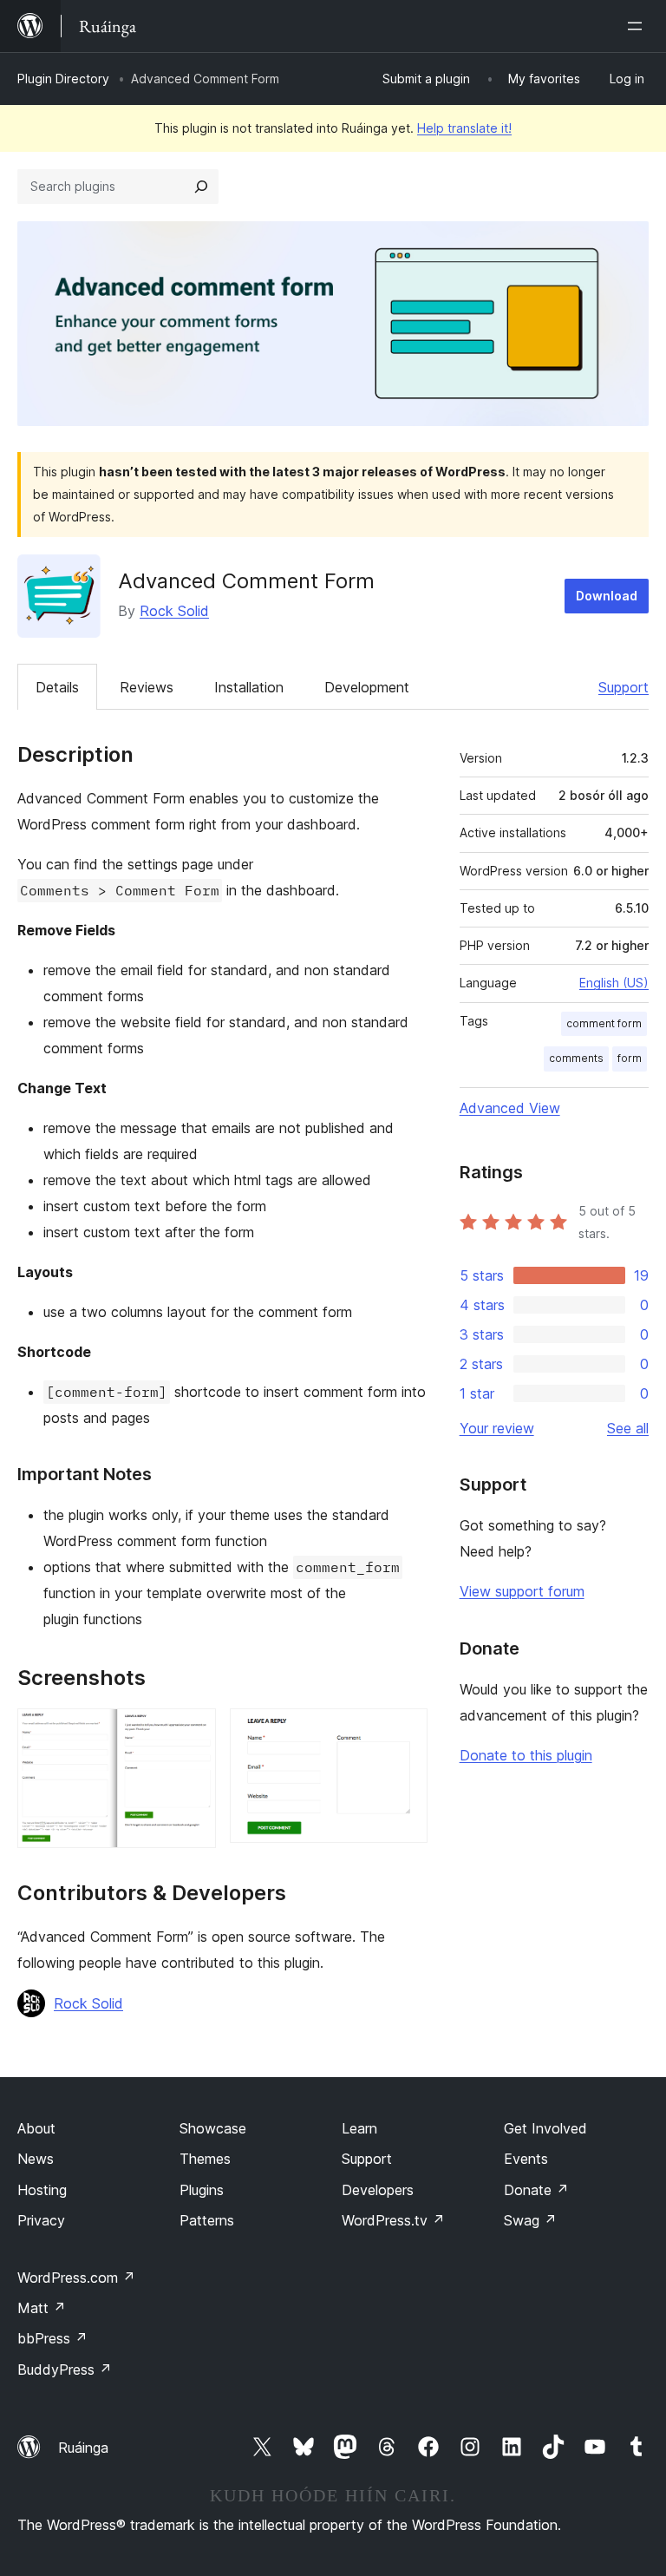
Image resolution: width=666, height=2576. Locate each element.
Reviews (147, 687)
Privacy (41, 2220)
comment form (604, 1023)
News (36, 2159)
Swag (530, 2220)
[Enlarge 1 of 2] (193, 1732)
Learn (359, 2128)
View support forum (522, 1591)
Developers (378, 2190)
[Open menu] (638, 26)
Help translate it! (464, 128)
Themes (205, 2159)
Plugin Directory (63, 79)
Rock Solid (174, 611)
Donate (536, 2190)
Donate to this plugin (526, 1755)
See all (628, 1428)
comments (576, 1058)
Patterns (207, 2220)
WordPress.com (76, 2278)
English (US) (614, 983)
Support (624, 687)
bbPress (52, 2338)
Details (57, 687)
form (630, 1058)
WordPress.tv (393, 2220)
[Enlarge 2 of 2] (404, 1732)
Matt (42, 2308)
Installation (249, 687)
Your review (497, 1428)
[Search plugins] (201, 187)
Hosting (42, 2190)
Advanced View (510, 1108)
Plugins (202, 2190)
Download (607, 596)
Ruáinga (83, 2448)
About (36, 2128)
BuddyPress (65, 2370)
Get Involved (545, 2128)
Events (526, 2159)
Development (367, 687)
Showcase (213, 2128)
